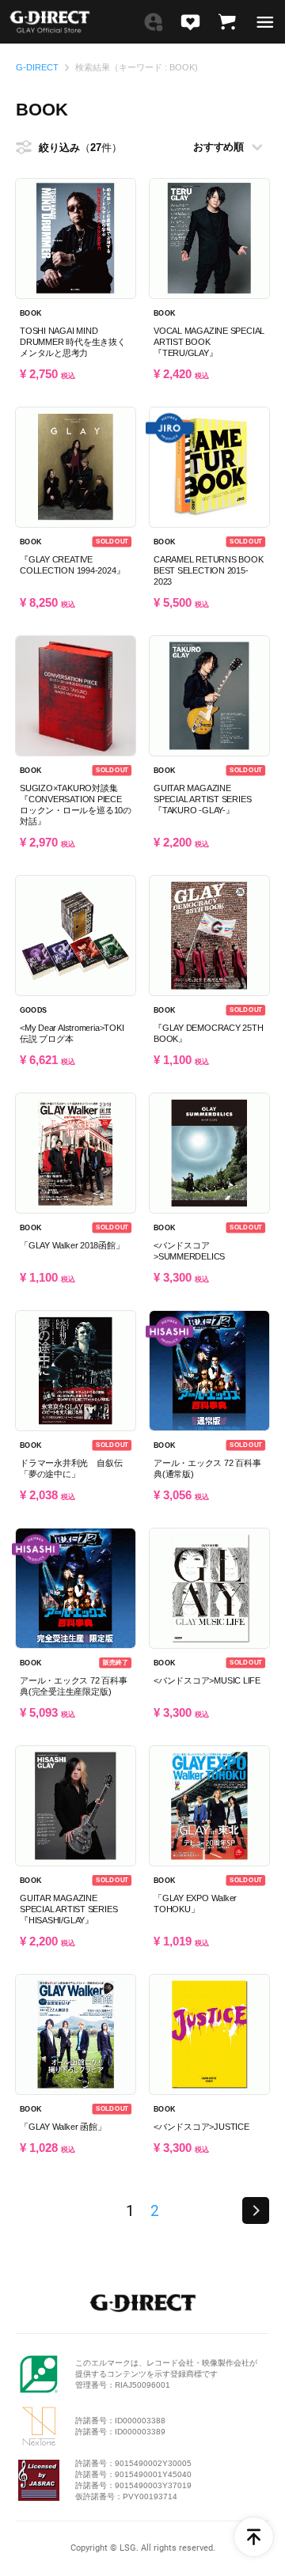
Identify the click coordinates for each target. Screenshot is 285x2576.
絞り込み (70, 148)
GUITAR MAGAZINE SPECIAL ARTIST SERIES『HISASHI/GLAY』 (68, 1909)
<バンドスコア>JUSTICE (201, 2127)
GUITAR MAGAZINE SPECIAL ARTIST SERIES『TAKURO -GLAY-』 (202, 799)
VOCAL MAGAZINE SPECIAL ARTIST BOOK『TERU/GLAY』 (209, 342)
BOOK (30, 313)
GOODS (33, 1010)
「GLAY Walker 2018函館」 (72, 1245)
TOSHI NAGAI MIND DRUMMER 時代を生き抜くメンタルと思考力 (73, 342)
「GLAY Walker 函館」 (63, 2127)
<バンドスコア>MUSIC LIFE (207, 1680)
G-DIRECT (37, 68)
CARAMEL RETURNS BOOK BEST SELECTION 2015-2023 (209, 570)
